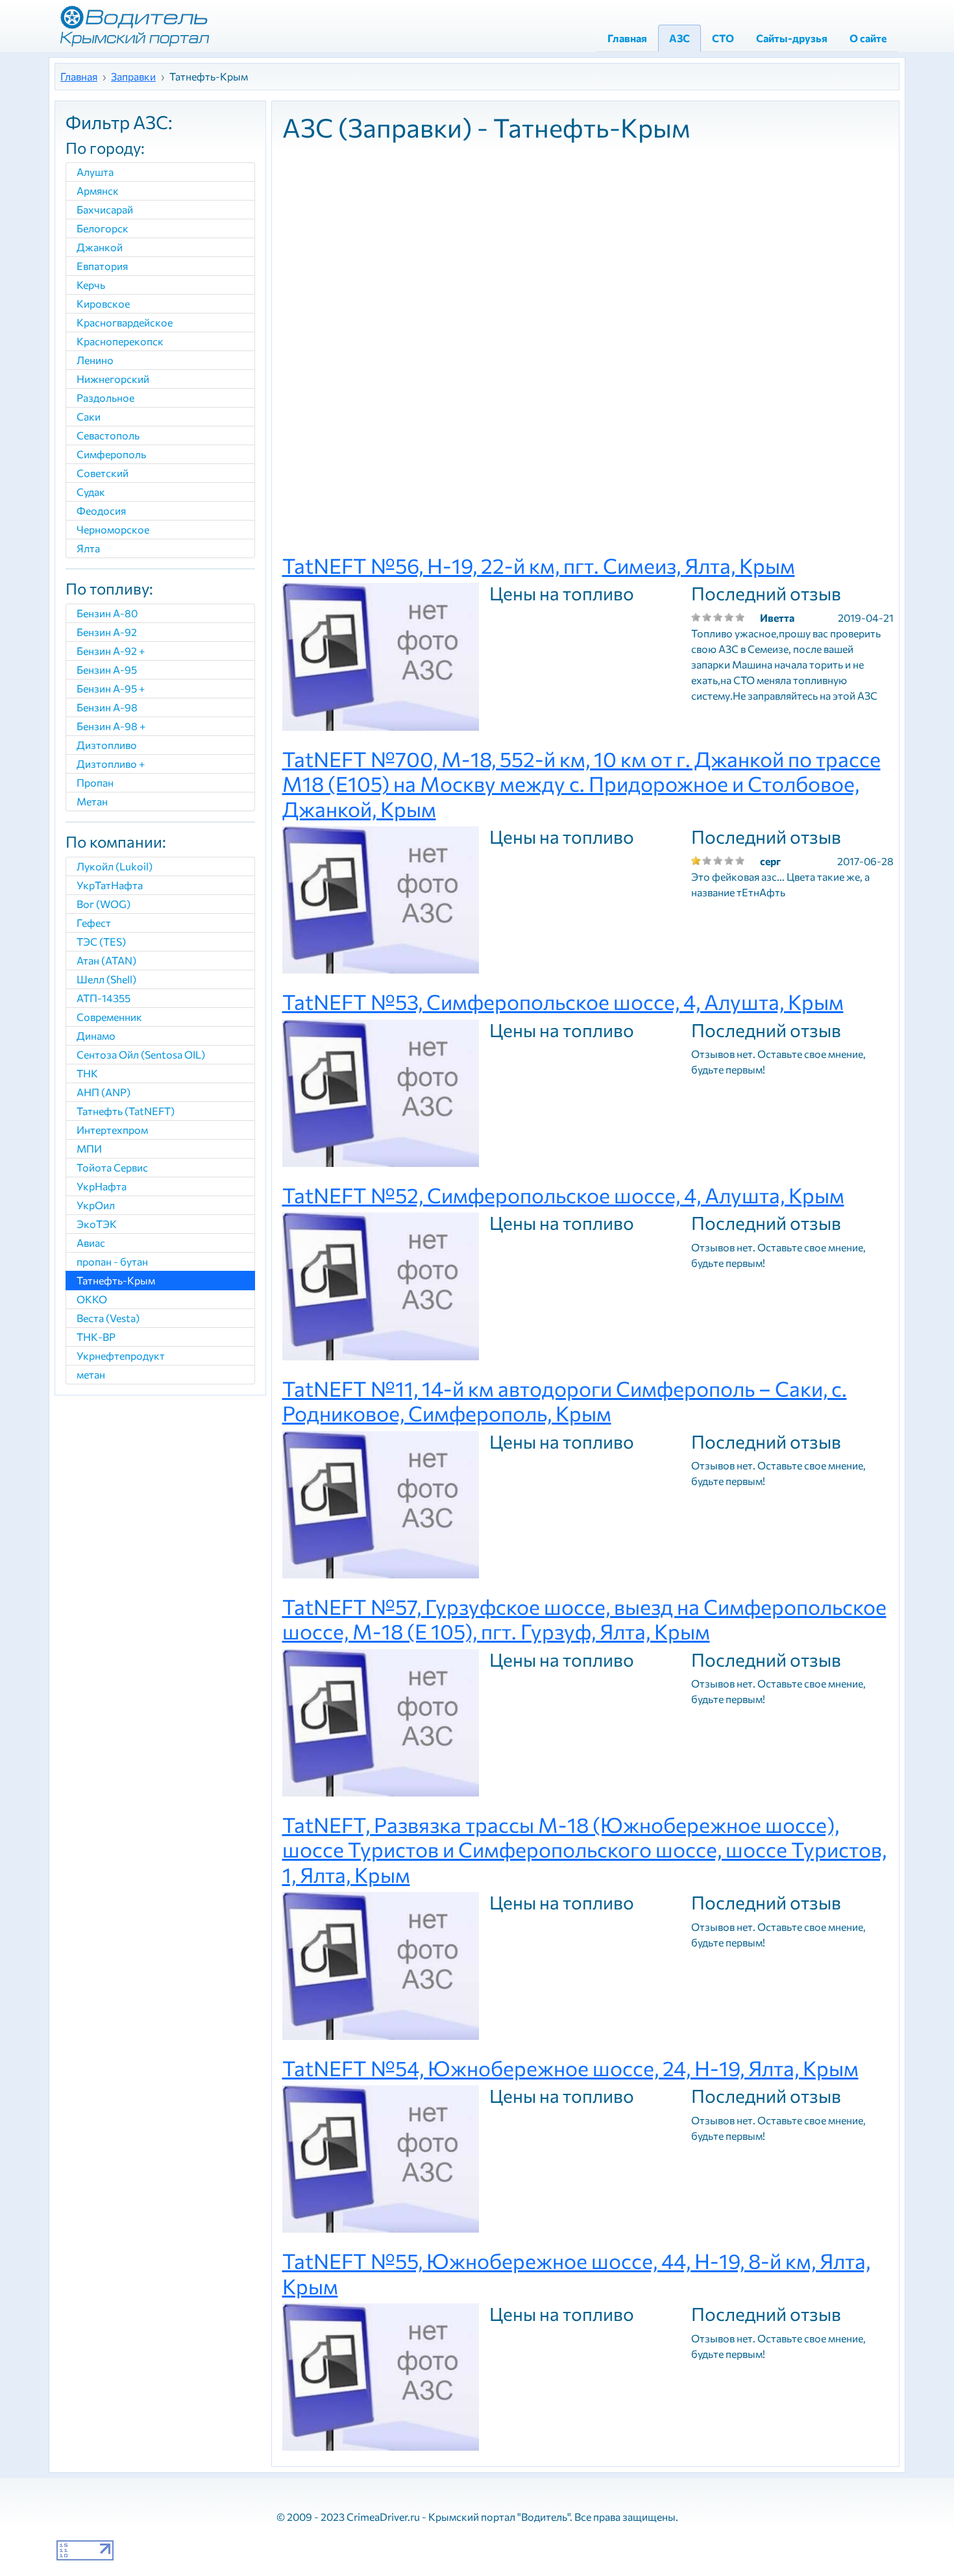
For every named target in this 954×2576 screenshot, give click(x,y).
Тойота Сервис (112, 1167)
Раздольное (105, 398)
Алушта (95, 172)
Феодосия (101, 510)
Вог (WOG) (104, 904)
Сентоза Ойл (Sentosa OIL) (141, 1054)
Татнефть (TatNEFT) (126, 1111)
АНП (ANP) (104, 1092)
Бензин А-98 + (111, 726)
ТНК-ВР (96, 1337)
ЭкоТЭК (97, 1224)
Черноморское (113, 529)
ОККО (92, 1299)
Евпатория (102, 266)
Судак (91, 492)
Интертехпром (112, 1130)
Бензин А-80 (107, 613)
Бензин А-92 (107, 632)
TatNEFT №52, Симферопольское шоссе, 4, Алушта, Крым (563, 1195)
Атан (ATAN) (106, 960)
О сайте (868, 38)
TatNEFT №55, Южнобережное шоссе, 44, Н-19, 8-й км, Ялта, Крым (576, 2273)
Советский (103, 473)
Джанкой (100, 247)
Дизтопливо (107, 745)
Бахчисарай (105, 209)
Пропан (95, 782)
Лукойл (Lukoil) (115, 866)
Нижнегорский (113, 379)
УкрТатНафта (110, 885)
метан (91, 1374)
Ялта (88, 548)
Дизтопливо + (111, 764)
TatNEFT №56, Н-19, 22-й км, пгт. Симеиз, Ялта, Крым (539, 565)
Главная (627, 38)
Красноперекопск (120, 341)
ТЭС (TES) (101, 941)
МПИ (89, 1148)
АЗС (679, 38)
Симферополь (111, 454)
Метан (92, 801)
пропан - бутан (112, 1261)
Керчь (91, 285)
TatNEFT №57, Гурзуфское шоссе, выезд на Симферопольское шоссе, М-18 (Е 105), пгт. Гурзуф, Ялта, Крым (584, 1619)
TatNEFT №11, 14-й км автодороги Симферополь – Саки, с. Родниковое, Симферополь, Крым (565, 1401)
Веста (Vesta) (108, 1318)
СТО (723, 38)
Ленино (95, 360)
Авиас (91, 1243)
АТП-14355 (104, 998)
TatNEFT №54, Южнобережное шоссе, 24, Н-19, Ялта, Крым (570, 2068)
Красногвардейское (125, 322)
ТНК (87, 1073)
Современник (109, 1017)
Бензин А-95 (107, 669)
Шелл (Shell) (106, 979)
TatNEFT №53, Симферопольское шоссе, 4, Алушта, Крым (563, 1001)
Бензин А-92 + (111, 651)
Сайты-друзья (792, 38)
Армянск (98, 190)
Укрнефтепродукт (121, 1355)
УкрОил (96, 1205)
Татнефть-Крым (116, 1280)
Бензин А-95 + (111, 688)
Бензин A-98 (107, 707)
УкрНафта (102, 1186)
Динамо (96, 1036)
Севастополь (108, 435)
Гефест (94, 923)
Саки (89, 416)
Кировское (103, 303)
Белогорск (103, 228)
